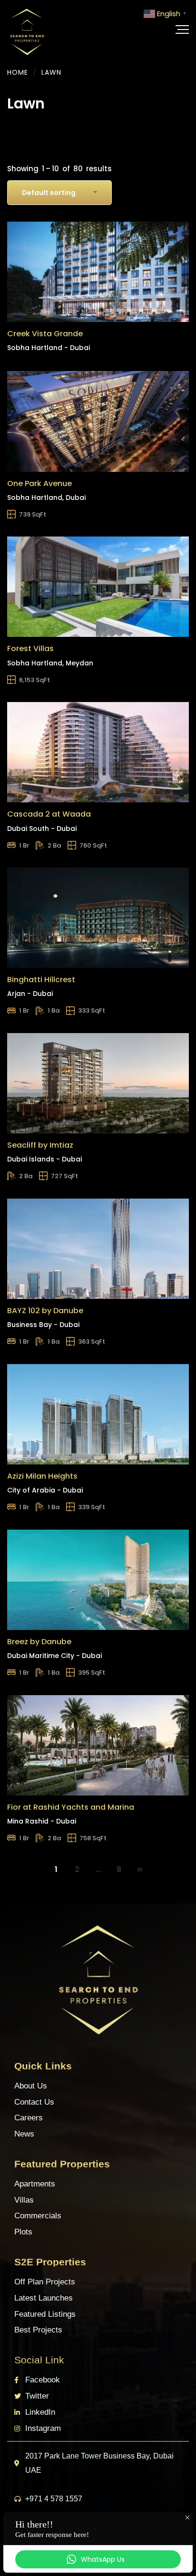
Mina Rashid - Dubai (42, 1821)
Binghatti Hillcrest (41, 980)
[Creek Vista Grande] (98, 272)
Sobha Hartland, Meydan (50, 663)
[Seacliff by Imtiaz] (98, 1083)
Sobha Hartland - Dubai (49, 348)
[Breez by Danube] (98, 1580)
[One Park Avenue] (98, 421)
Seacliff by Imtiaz (40, 1145)
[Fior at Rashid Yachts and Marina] (98, 1745)
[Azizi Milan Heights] (98, 1414)
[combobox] (59, 193)
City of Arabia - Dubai (45, 1490)
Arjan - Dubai (30, 994)
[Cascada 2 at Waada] (98, 752)
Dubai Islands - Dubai (44, 1159)
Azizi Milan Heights (42, 1476)
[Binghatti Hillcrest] (98, 918)
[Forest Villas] (98, 587)
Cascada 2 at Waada (49, 814)
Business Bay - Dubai (43, 1325)
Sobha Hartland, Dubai (46, 498)
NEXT (140, 1870)
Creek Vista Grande (45, 334)
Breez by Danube (39, 1642)
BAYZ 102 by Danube (45, 1311)
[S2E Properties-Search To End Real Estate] (27, 29)
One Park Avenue (39, 483)
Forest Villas (30, 649)
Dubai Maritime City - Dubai (54, 1656)
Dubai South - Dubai (42, 829)
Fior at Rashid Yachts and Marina (71, 1807)
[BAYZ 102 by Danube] (98, 1249)
